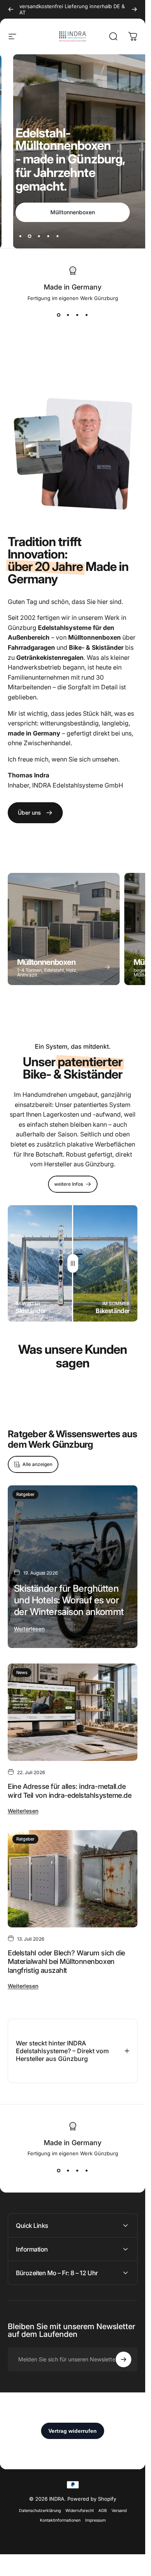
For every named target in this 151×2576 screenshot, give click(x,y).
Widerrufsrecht (80, 2511)
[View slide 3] (77, 315)
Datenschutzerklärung (40, 2511)
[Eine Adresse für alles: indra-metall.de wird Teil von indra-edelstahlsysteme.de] (73, 1712)
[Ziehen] (73, 1263)
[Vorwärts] (134, 9)
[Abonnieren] (124, 2359)
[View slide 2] (68, 315)
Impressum (95, 2520)
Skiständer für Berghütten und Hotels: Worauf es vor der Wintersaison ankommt (69, 1600)
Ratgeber (25, 1494)
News (22, 1672)
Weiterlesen (29, 1629)
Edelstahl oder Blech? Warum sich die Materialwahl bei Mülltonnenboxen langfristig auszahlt (66, 1962)
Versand (119, 2511)
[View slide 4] (87, 315)
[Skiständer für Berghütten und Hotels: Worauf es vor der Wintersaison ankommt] (73, 1567)
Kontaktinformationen (60, 2520)
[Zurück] (11, 9)
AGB (103, 2511)
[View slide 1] (59, 315)
